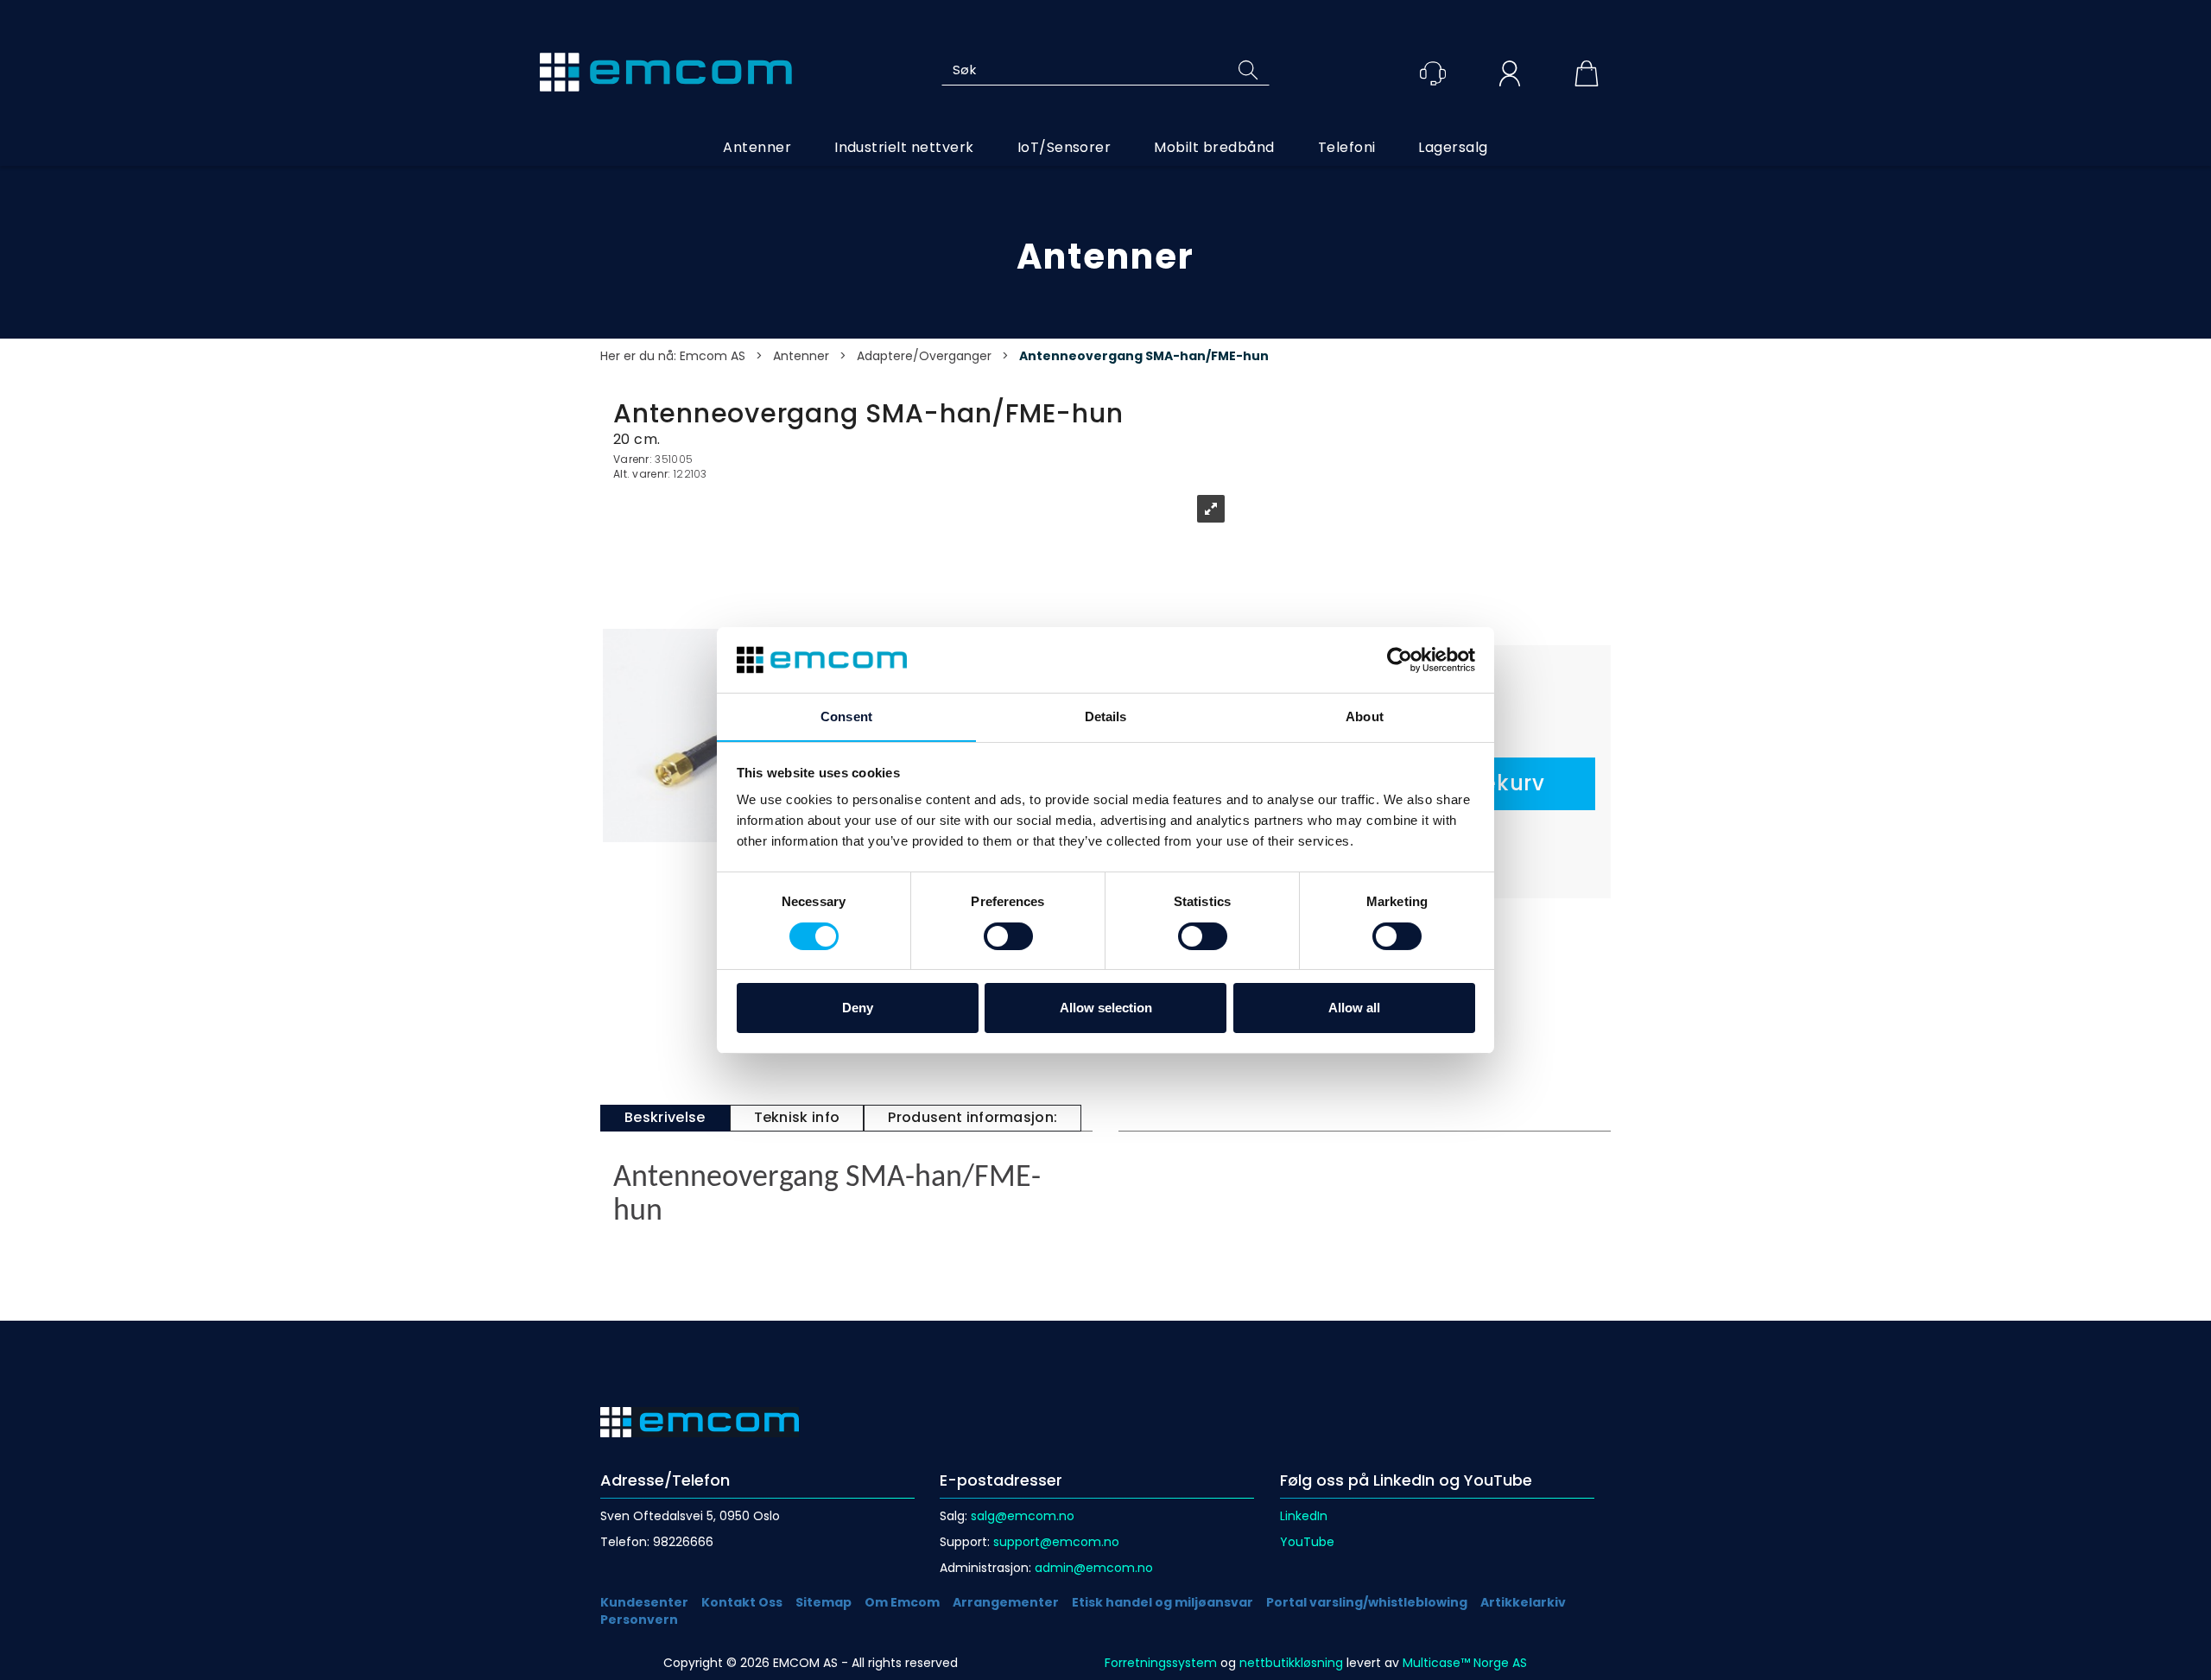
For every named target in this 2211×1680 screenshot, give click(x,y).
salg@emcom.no (1023, 1516)
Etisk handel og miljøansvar (1163, 1602)
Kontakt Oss (742, 1602)
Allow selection (1106, 1008)
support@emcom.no (1056, 1542)
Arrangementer (1006, 1602)
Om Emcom (902, 1602)
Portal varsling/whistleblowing (1367, 1602)
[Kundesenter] (1433, 73)
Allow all (1354, 1008)
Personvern (639, 1620)
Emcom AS (713, 356)
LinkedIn (1304, 1516)
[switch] (1008, 936)
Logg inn (1510, 76)
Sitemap (824, 1602)
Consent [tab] (846, 716)
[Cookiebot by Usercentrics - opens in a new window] (1400, 660)
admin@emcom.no (1094, 1568)
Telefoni (1347, 147)
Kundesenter (644, 1602)
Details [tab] (1106, 716)
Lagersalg (1453, 147)
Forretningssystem (1161, 1663)
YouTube (1307, 1542)
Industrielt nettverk (904, 147)
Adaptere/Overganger (924, 356)
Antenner (757, 147)
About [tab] (1365, 716)
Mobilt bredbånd (1214, 147)
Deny (858, 1008)
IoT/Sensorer (1064, 147)
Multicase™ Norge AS (1465, 1663)
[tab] (665, 1118)
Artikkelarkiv (1523, 1602)
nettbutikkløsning (1291, 1663)
